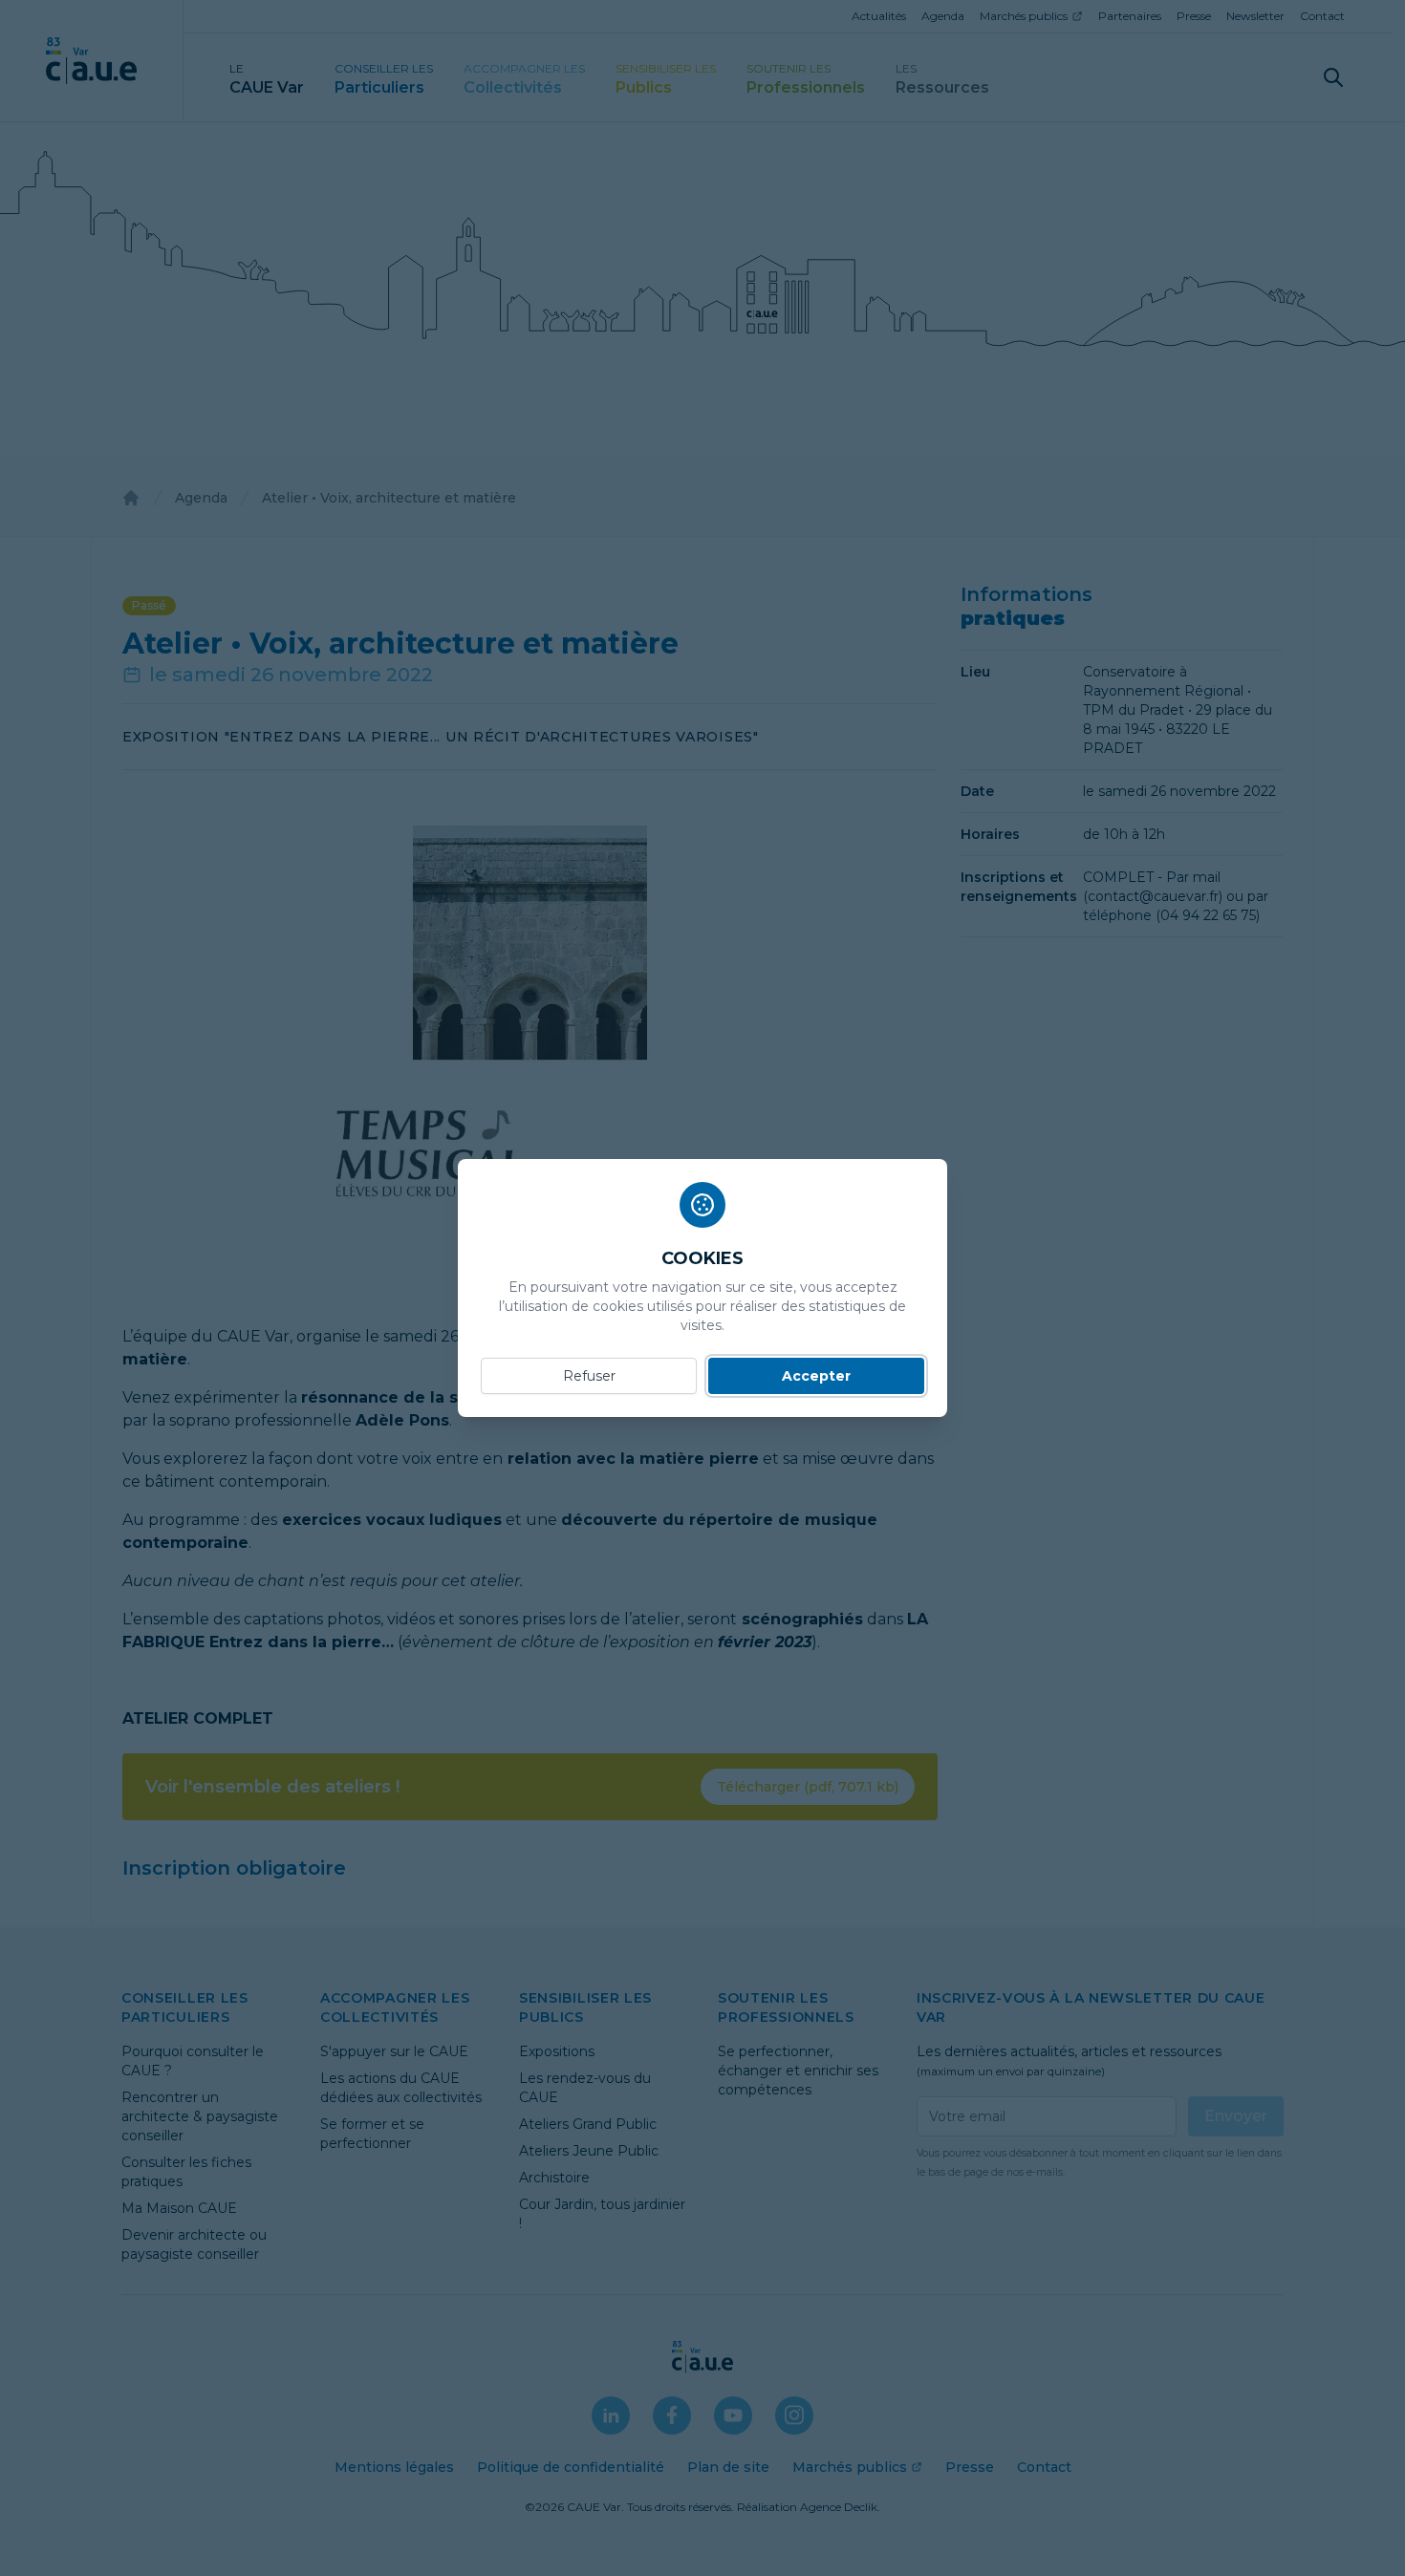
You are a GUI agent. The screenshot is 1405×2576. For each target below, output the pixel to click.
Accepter (816, 1376)
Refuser (589, 1376)
